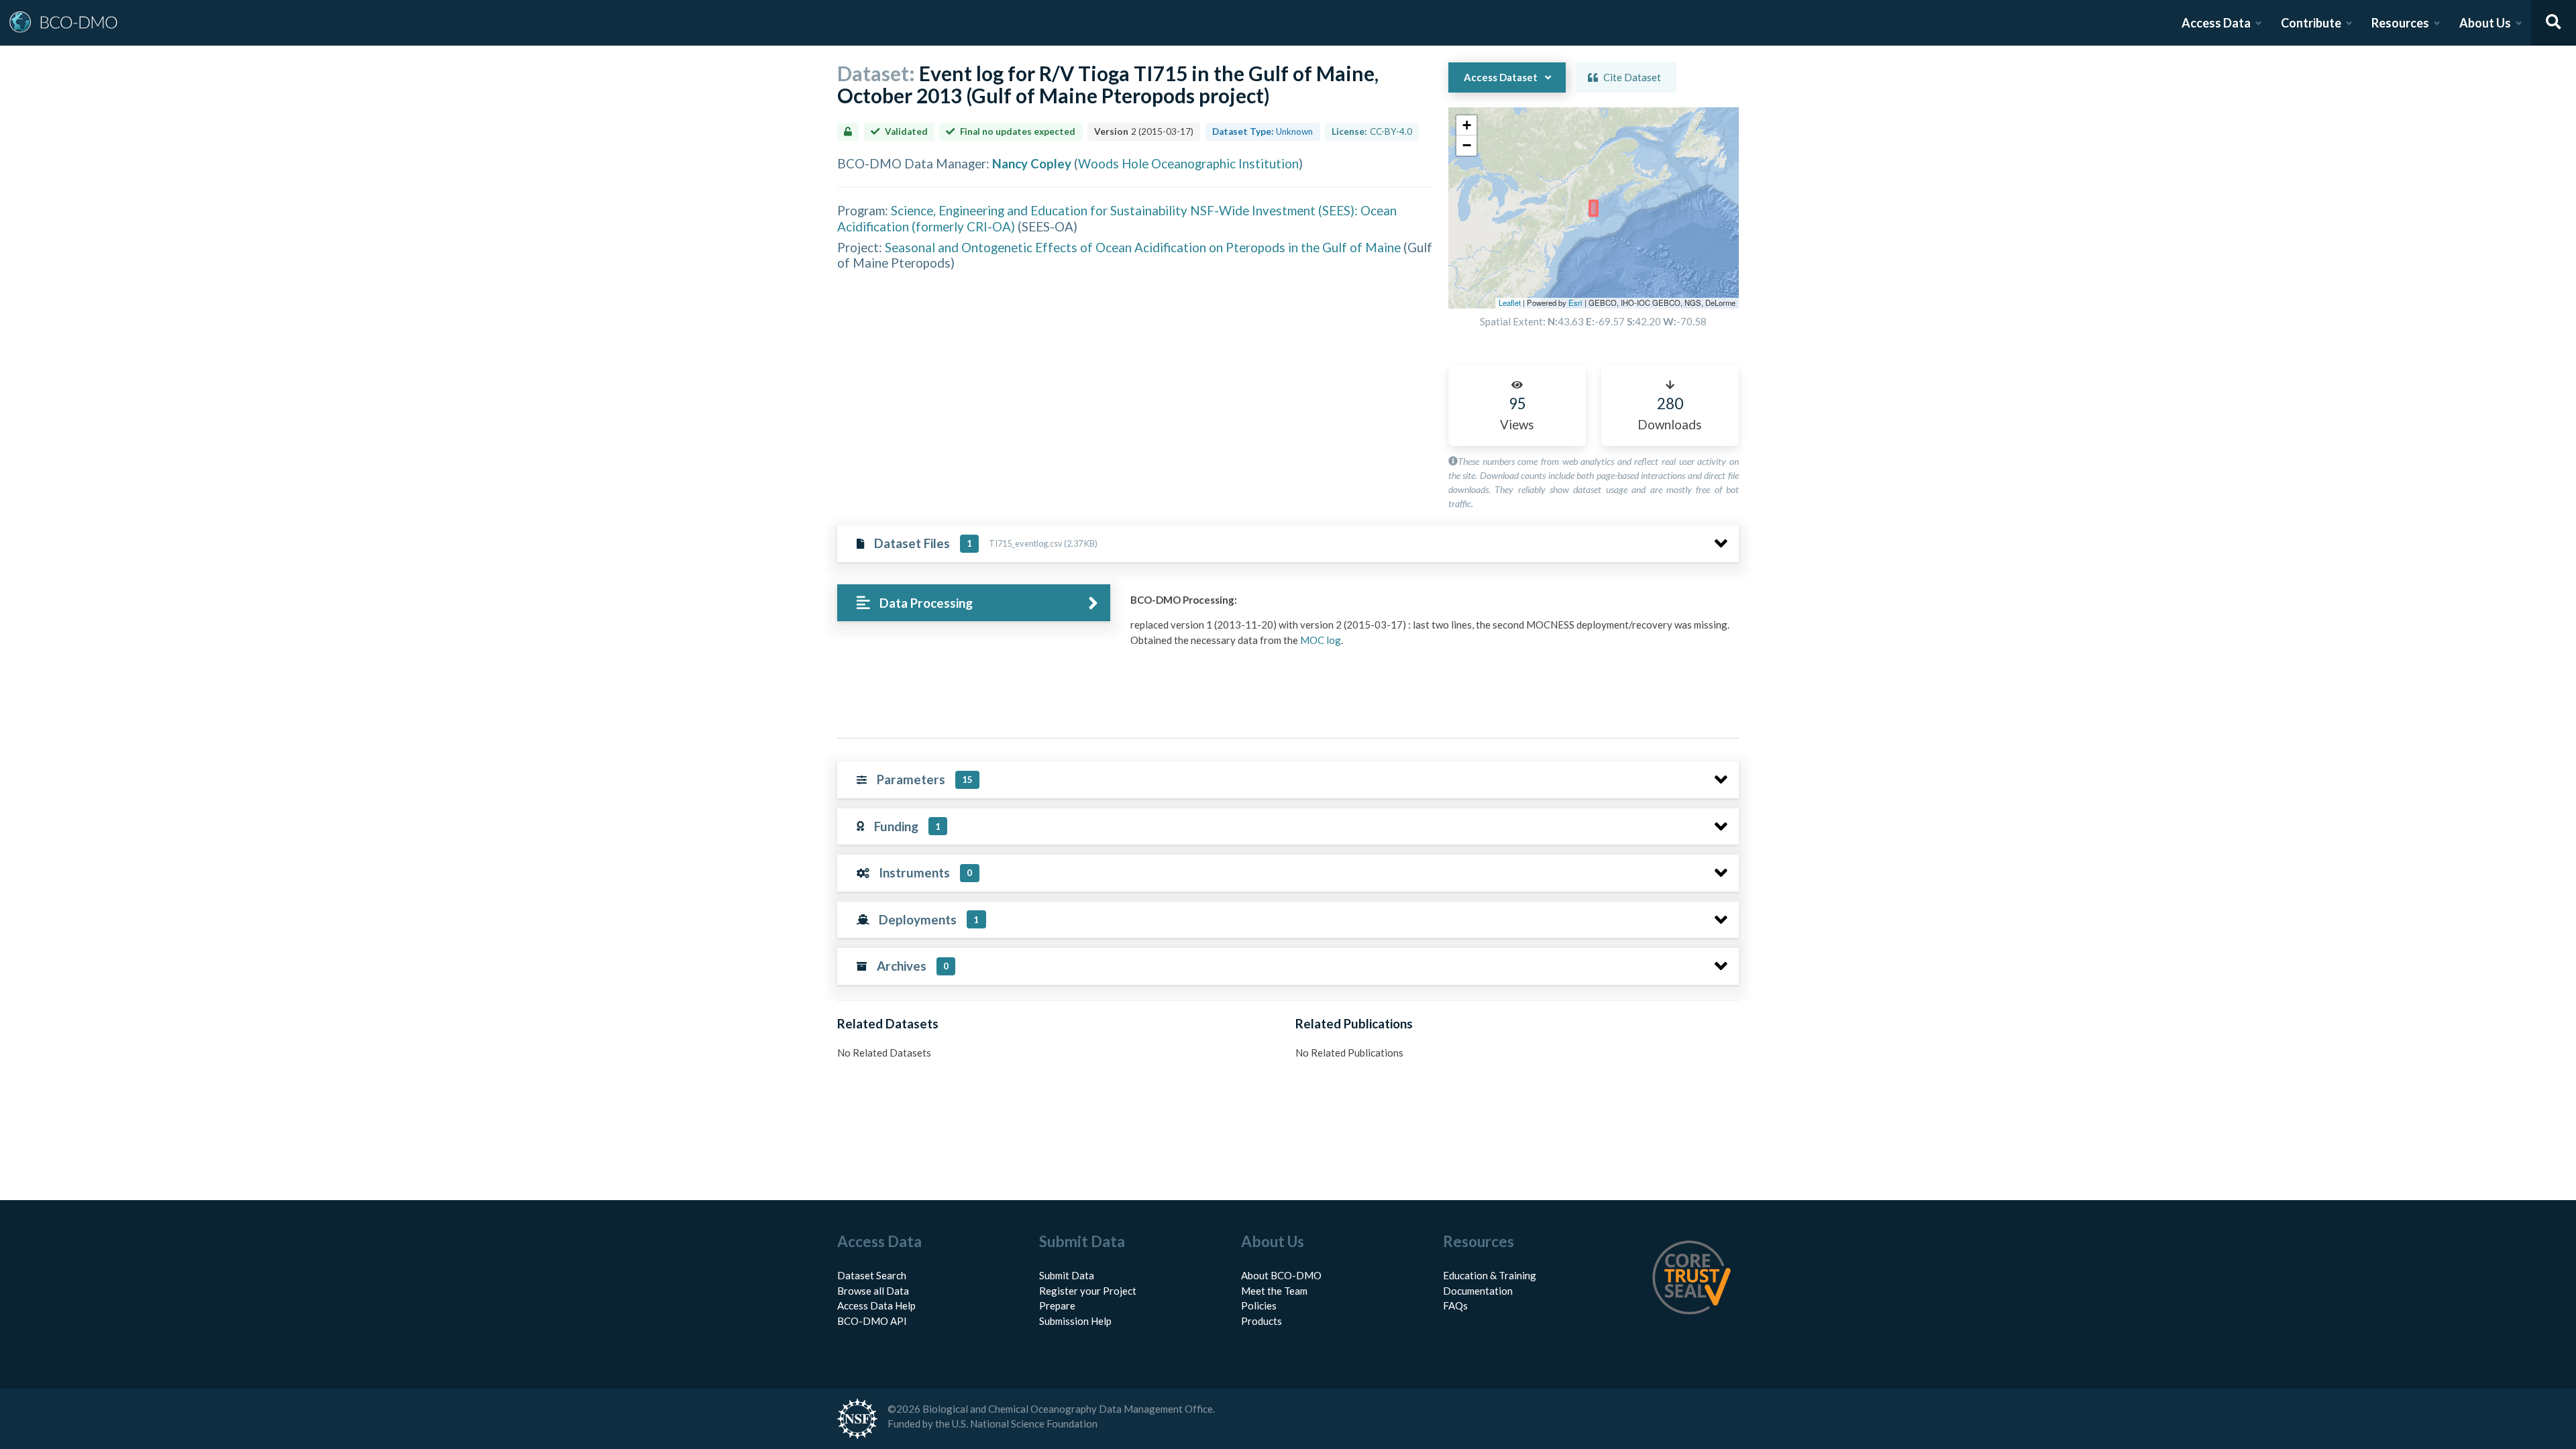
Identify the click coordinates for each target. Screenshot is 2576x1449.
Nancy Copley (1032, 163)
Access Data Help (876, 1305)
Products (1262, 1321)
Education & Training (1490, 1275)
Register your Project (1088, 1291)
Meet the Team (1274, 1291)
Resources (2400, 23)
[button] (1466, 125)
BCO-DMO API (872, 1321)
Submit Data (1067, 1275)
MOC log (1321, 640)
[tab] (974, 603)
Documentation (1478, 1291)
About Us (2485, 23)
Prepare (1057, 1305)
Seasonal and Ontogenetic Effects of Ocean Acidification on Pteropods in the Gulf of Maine (1143, 247)
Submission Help (1075, 1321)
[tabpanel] (1431, 625)
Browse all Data (873, 1291)
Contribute (2311, 23)
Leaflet (1510, 303)
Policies (1259, 1305)
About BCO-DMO (1281, 1275)
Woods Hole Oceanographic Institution (1188, 163)
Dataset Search (872, 1275)
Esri (1575, 303)
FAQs (1455, 1305)
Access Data (2216, 23)
